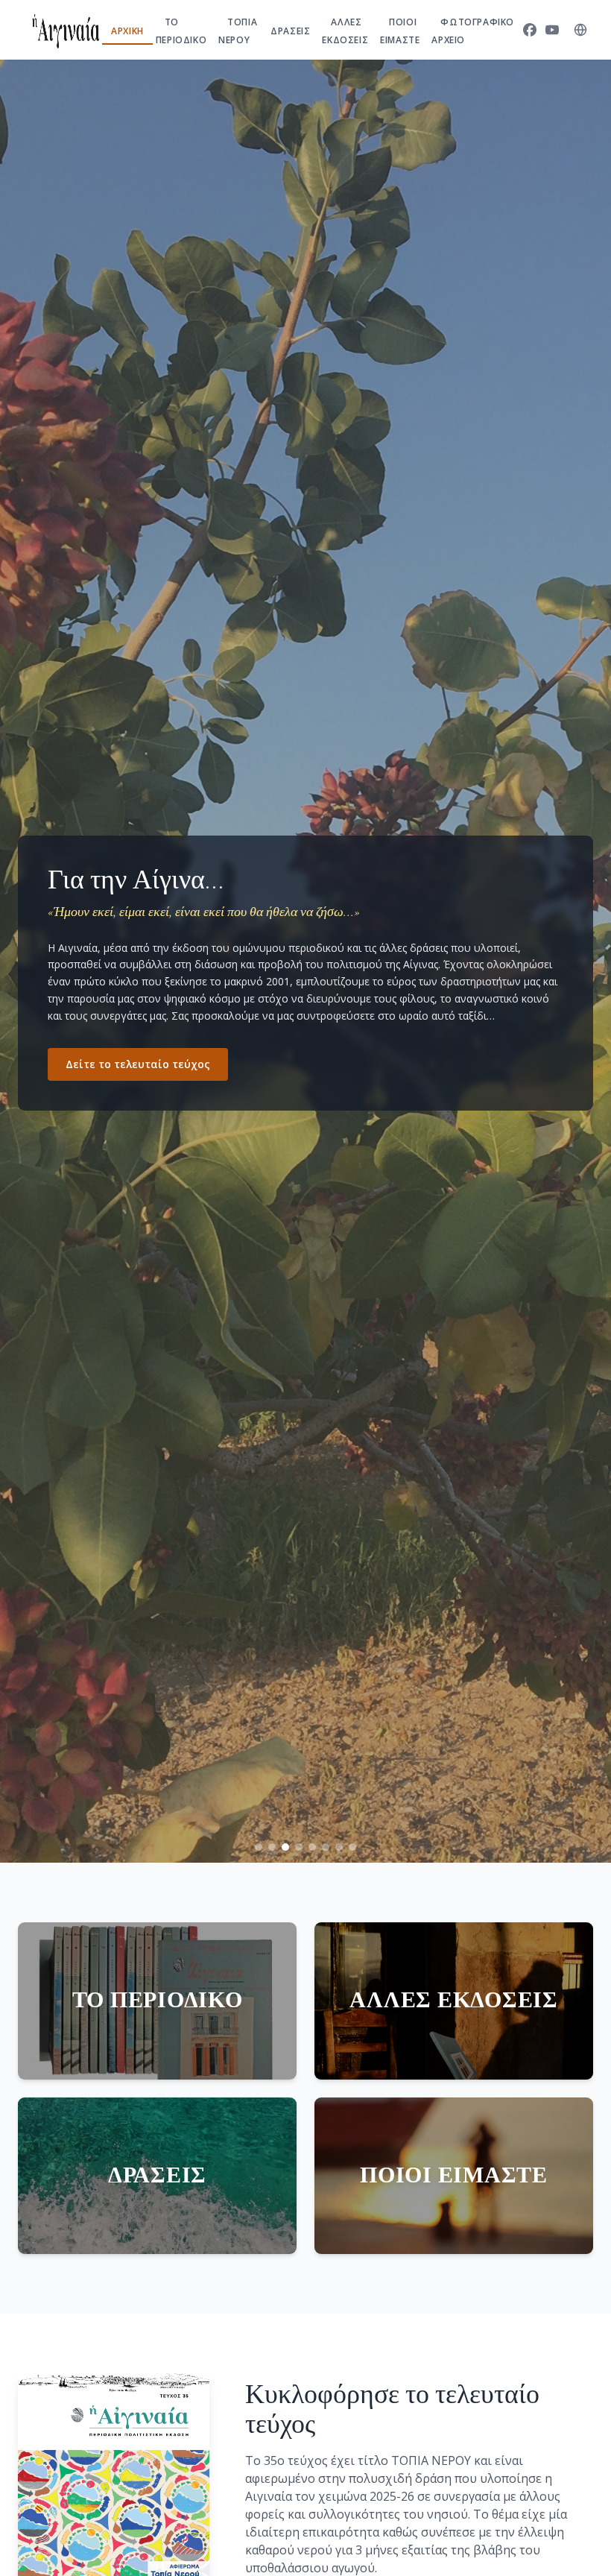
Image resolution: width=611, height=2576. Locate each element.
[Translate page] (580, 30)
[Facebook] (530, 30)
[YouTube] (552, 30)
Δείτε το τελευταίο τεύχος (138, 1064)
